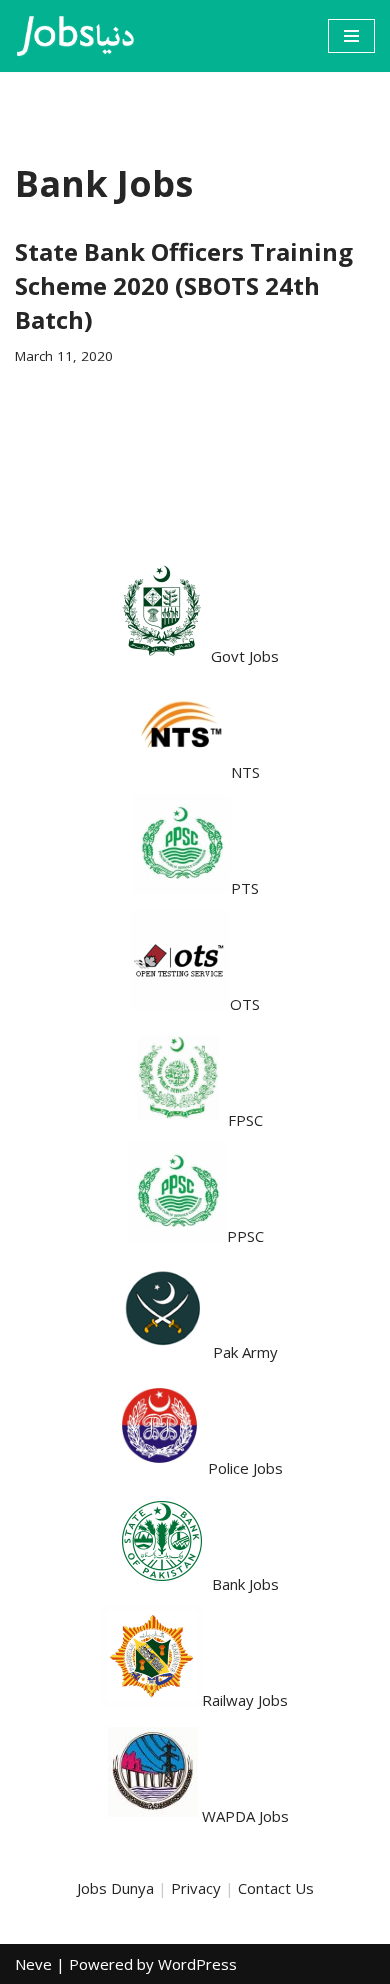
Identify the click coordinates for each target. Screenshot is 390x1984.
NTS (245, 772)
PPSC (245, 1236)
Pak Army (245, 1352)
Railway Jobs (245, 1700)
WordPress (197, 1964)
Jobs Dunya (115, 1888)
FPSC (245, 1120)
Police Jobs (245, 1468)
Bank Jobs (245, 1584)
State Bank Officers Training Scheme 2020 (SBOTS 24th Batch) (184, 285)
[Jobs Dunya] (75, 36)
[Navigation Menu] (351, 36)
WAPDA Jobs (245, 1816)
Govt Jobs (245, 656)
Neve (33, 1964)
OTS (245, 1004)
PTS (245, 888)
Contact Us (276, 1888)
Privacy (196, 1888)
